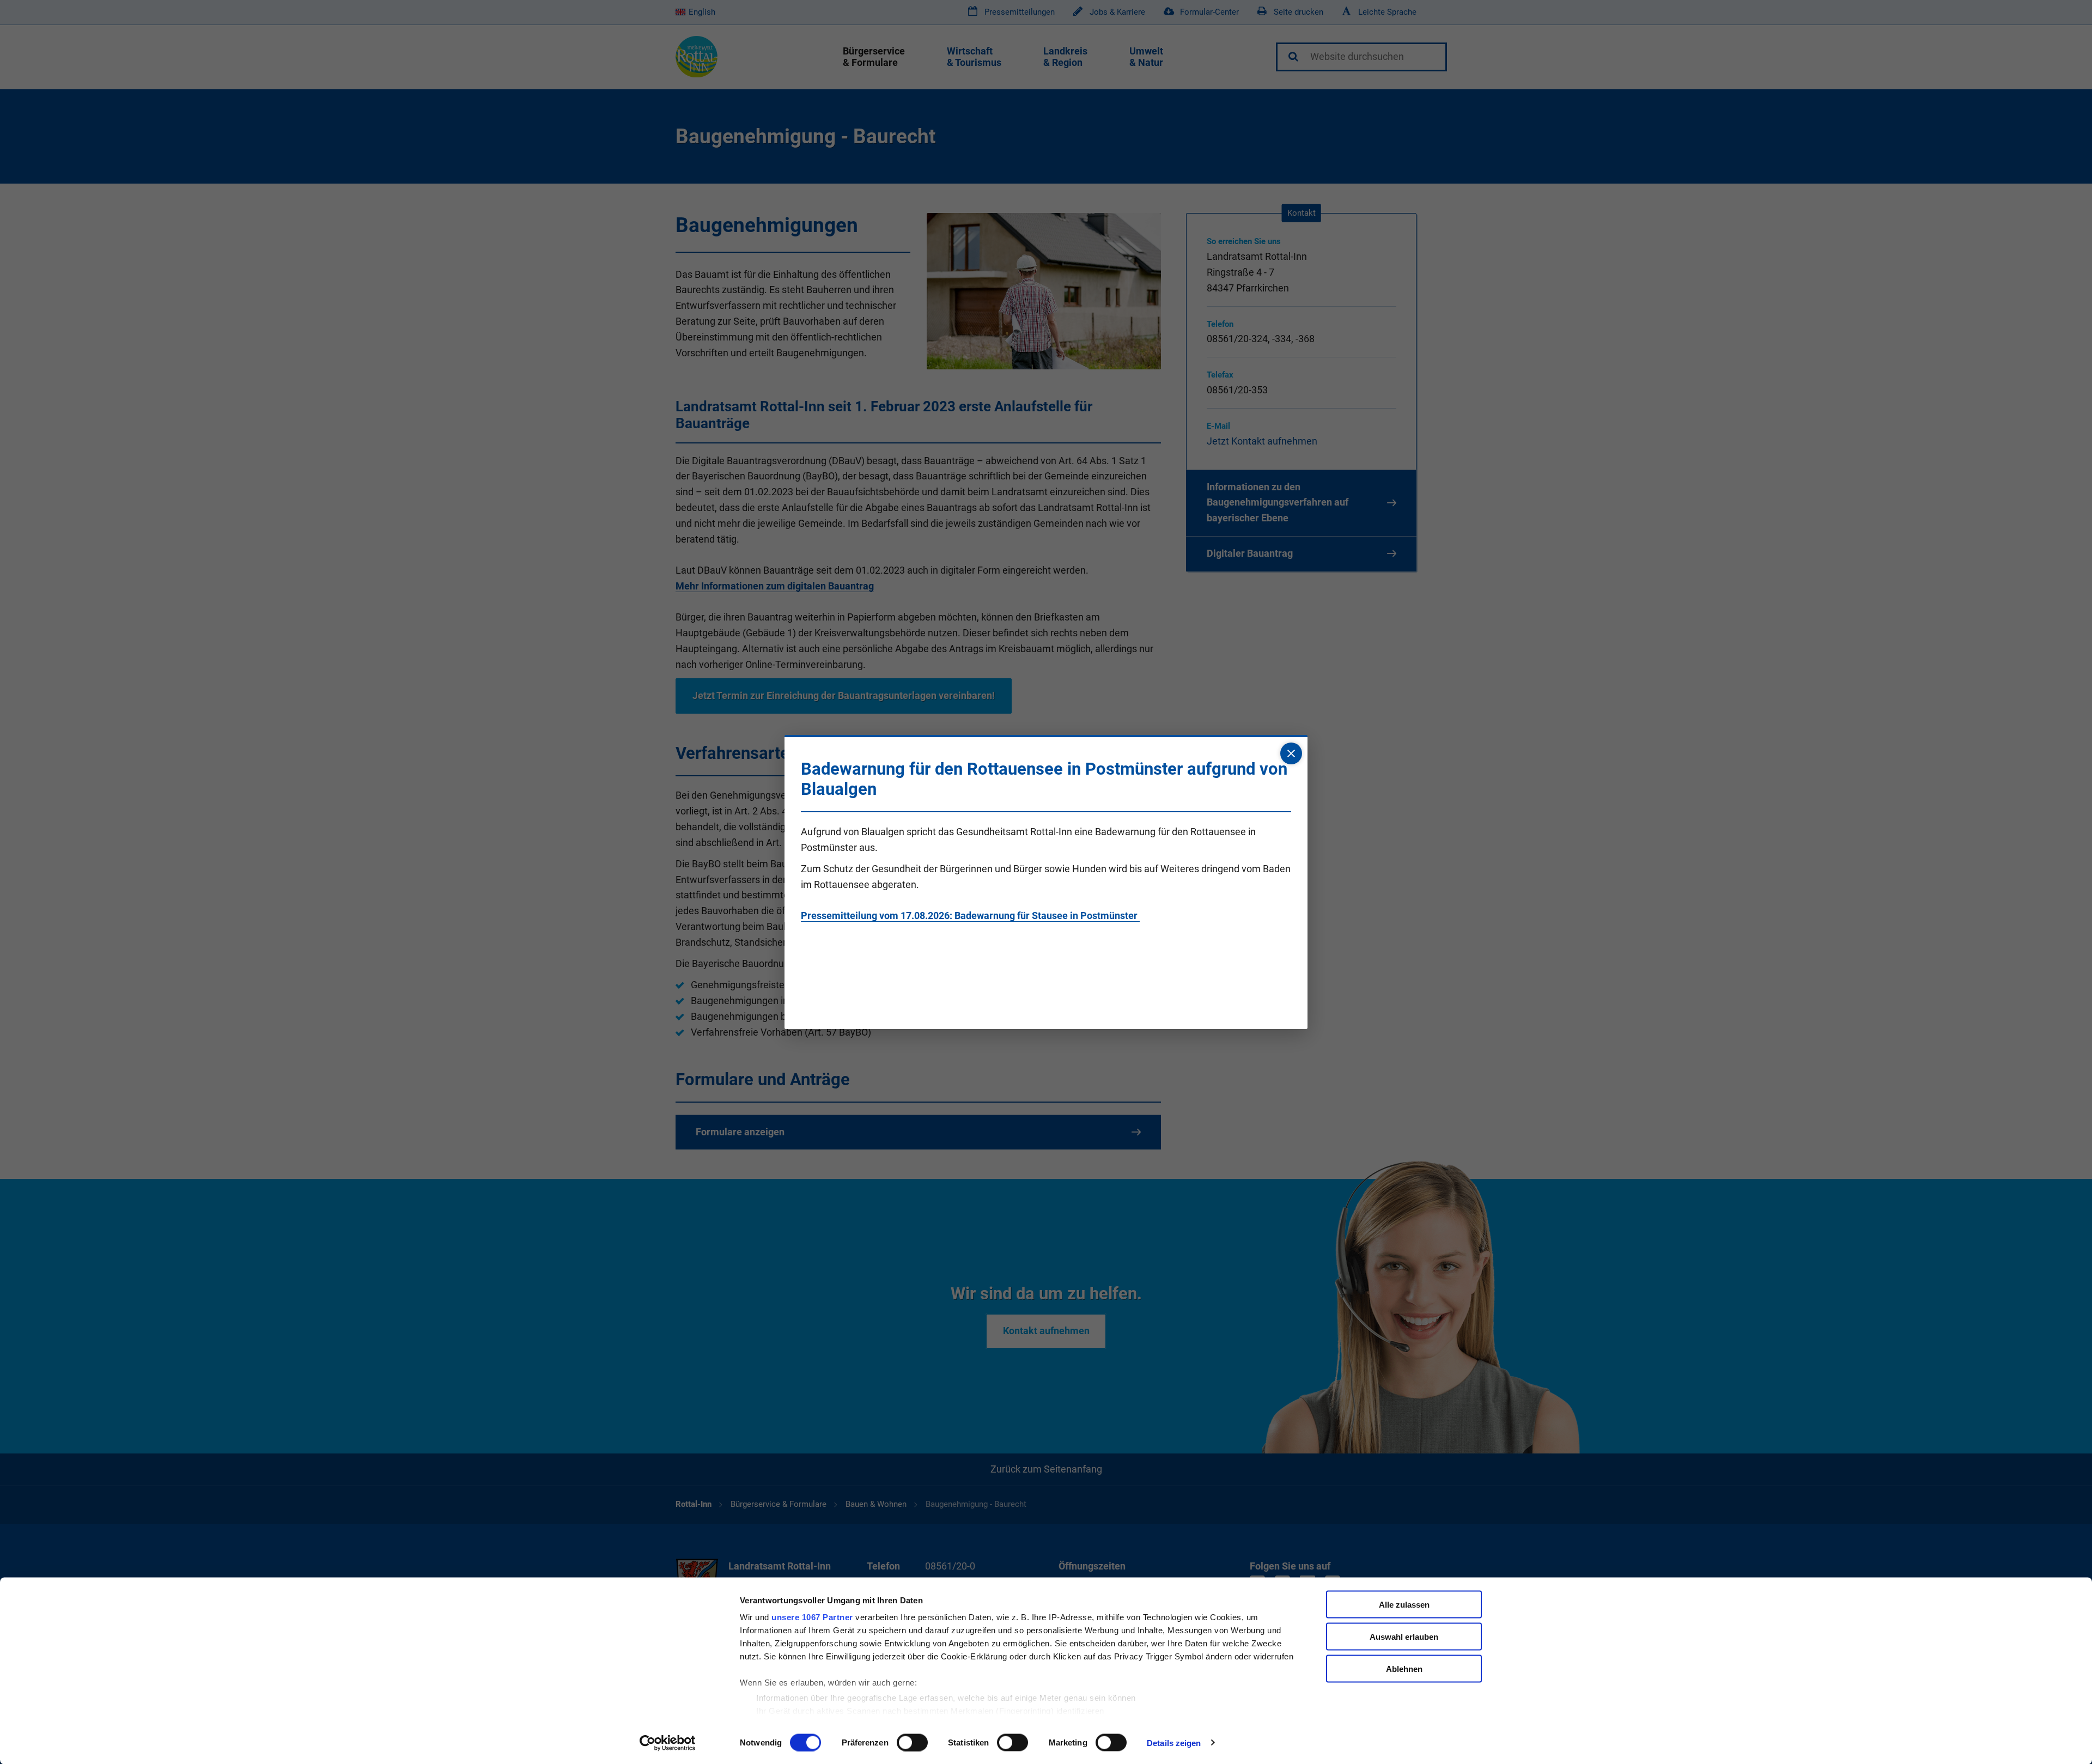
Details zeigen (1174, 1742)
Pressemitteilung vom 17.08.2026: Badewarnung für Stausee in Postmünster (970, 916)
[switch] (912, 1742)
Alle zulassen (1404, 1605)
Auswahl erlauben (1404, 1636)
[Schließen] (1291, 753)
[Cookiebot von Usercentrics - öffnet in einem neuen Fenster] (668, 1743)
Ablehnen (1404, 1668)
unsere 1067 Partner (812, 1617)
